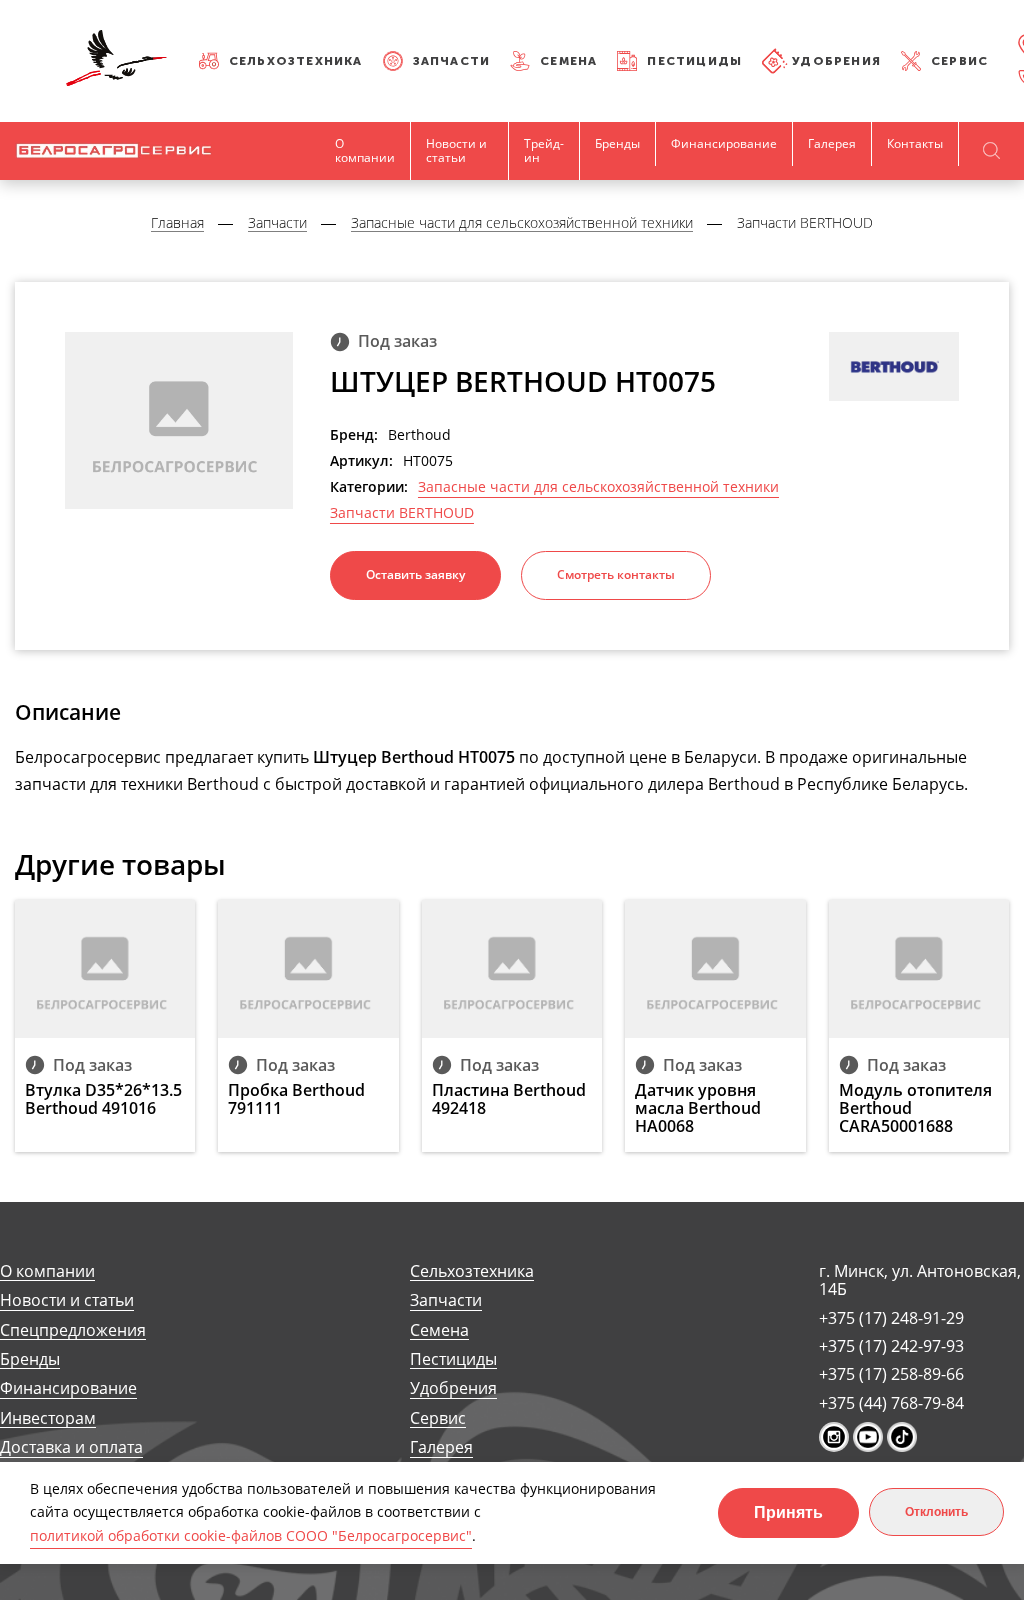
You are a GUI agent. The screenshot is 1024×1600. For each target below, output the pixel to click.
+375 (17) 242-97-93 (891, 1346)
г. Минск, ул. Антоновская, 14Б (920, 1280)
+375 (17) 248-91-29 (891, 1318)
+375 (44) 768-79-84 (891, 1403)
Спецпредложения (73, 1330)
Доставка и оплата (71, 1447)
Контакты (915, 143)
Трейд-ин (544, 150)
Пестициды (694, 61)
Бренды (617, 143)
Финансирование (724, 143)
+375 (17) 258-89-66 (891, 1374)
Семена (568, 61)
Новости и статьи (456, 150)
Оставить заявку (415, 574)
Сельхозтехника (296, 61)
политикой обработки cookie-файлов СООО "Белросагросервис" (251, 1535)
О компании (365, 150)
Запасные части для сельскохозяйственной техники (598, 487)
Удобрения (836, 61)
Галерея (832, 143)
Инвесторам (48, 1418)
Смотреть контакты (616, 574)
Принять (788, 1512)
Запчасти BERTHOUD (402, 513)
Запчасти (452, 61)
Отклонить (936, 1512)
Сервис (959, 61)
